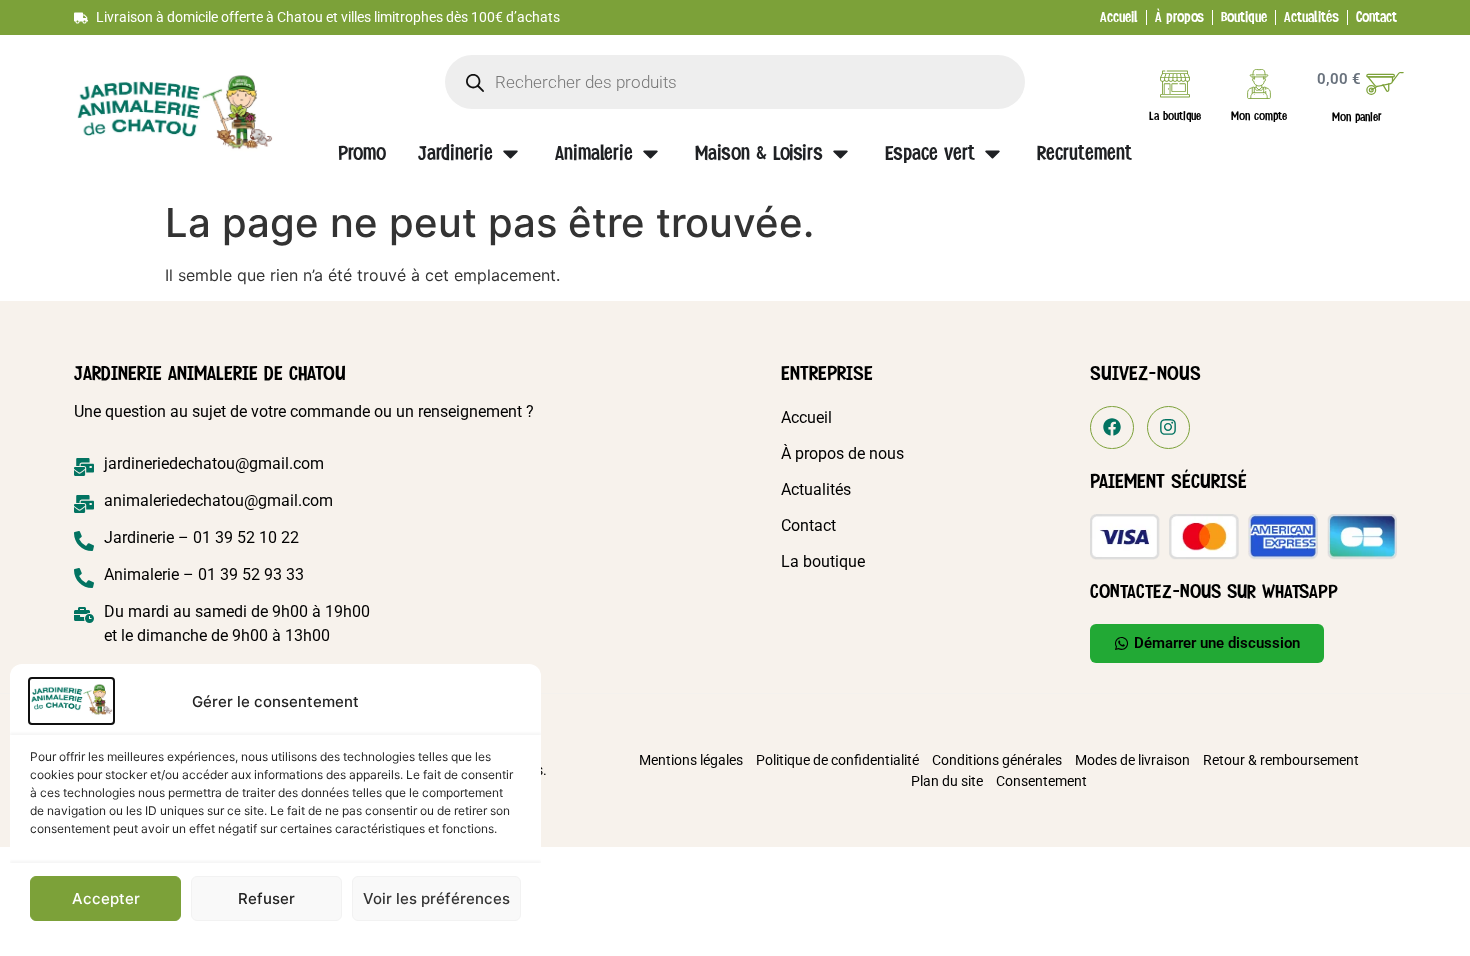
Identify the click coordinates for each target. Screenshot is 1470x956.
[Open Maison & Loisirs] (840, 154)
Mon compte (1259, 116)
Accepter (106, 898)
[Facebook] (1111, 427)
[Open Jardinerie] (510, 154)
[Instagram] (1168, 427)
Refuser (266, 898)
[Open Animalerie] (650, 154)
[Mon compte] (1259, 84)
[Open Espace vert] (992, 154)
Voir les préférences (436, 898)
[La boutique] (1175, 84)
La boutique (1175, 116)
